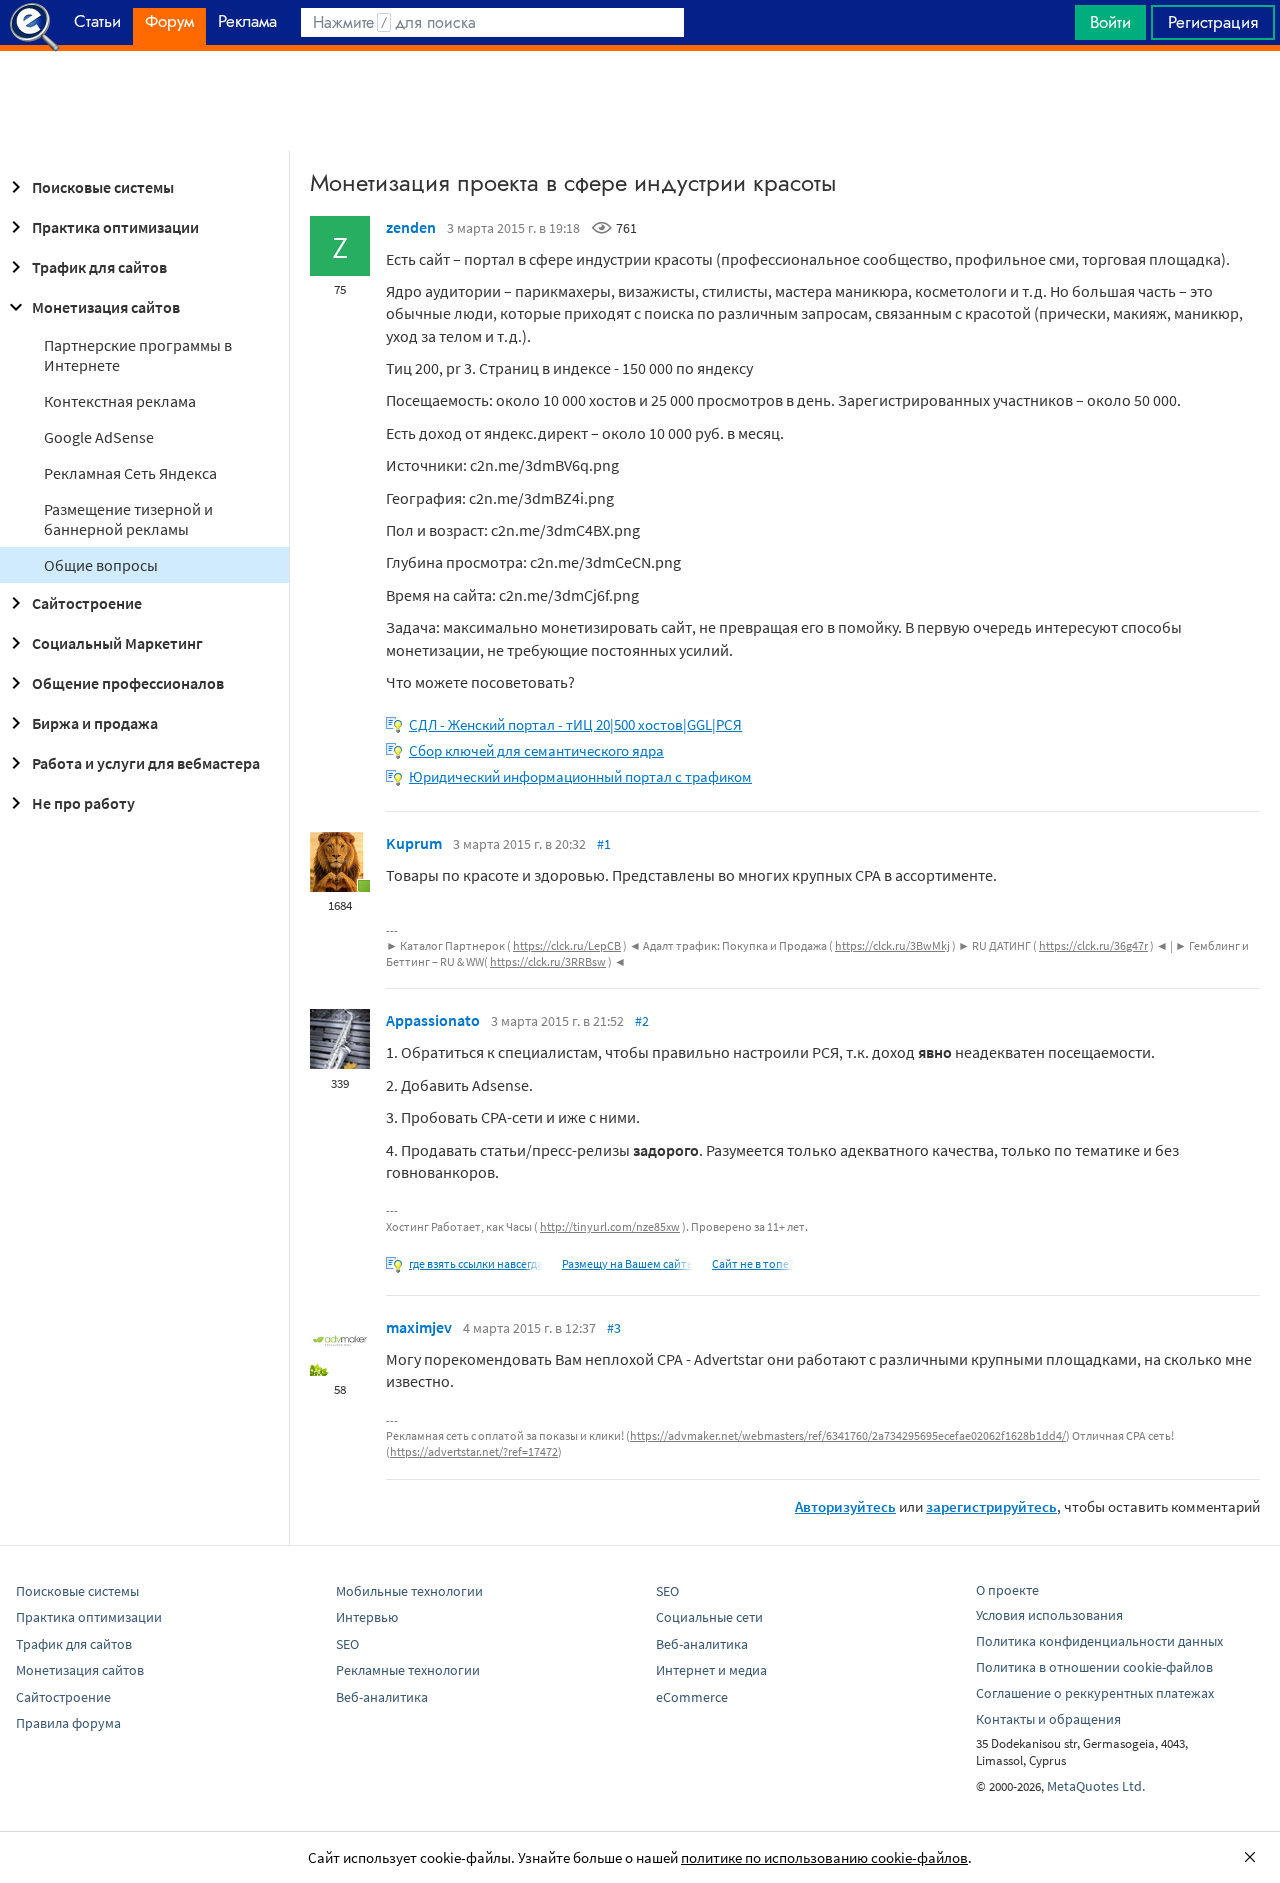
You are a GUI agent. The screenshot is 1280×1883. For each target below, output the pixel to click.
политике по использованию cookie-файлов (824, 1857)
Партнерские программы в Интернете (138, 355)
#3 (614, 1328)
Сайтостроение (87, 603)
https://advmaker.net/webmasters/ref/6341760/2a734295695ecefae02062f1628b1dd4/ (848, 1435)
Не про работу (83, 803)
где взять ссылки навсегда (476, 1263)
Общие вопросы (101, 565)
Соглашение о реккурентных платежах (1095, 1693)
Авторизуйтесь (845, 1506)
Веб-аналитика (382, 1697)
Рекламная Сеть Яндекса (130, 473)
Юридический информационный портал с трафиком (580, 776)
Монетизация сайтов (106, 307)
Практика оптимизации (115, 227)
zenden (411, 227)
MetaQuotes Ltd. (1096, 1786)
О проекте (1007, 1590)
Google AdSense (99, 437)
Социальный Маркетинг (117, 643)
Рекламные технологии (408, 1670)
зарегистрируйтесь (991, 1506)
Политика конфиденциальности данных (1099, 1641)
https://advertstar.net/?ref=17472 (474, 1451)
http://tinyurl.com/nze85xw (610, 1226)
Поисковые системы (103, 187)
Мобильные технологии (409, 1591)
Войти (1110, 22)
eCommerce (692, 1697)
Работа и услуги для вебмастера (146, 763)
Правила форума (68, 1723)
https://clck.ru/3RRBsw (548, 961)
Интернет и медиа (711, 1670)
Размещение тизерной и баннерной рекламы (128, 519)
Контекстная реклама (120, 401)
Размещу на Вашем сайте (627, 1263)
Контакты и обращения (1048, 1719)
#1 (604, 844)
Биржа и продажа (95, 723)
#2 (642, 1021)
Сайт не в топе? (753, 1263)
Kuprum (414, 843)
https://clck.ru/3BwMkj (892, 945)
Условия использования (1049, 1615)
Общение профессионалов (128, 683)
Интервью (367, 1617)
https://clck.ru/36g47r (1093, 945)
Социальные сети (709, 1617)
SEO (347, 1644)
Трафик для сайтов (99, 267)
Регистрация (1213, 22)
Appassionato (433, 1020)
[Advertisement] (640, 101)
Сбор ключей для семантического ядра (536, 750)
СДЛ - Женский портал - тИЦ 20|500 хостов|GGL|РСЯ (575, 724)
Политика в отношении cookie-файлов (1094, 1667)
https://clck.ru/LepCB (567, 945)
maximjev (419, 1327)
